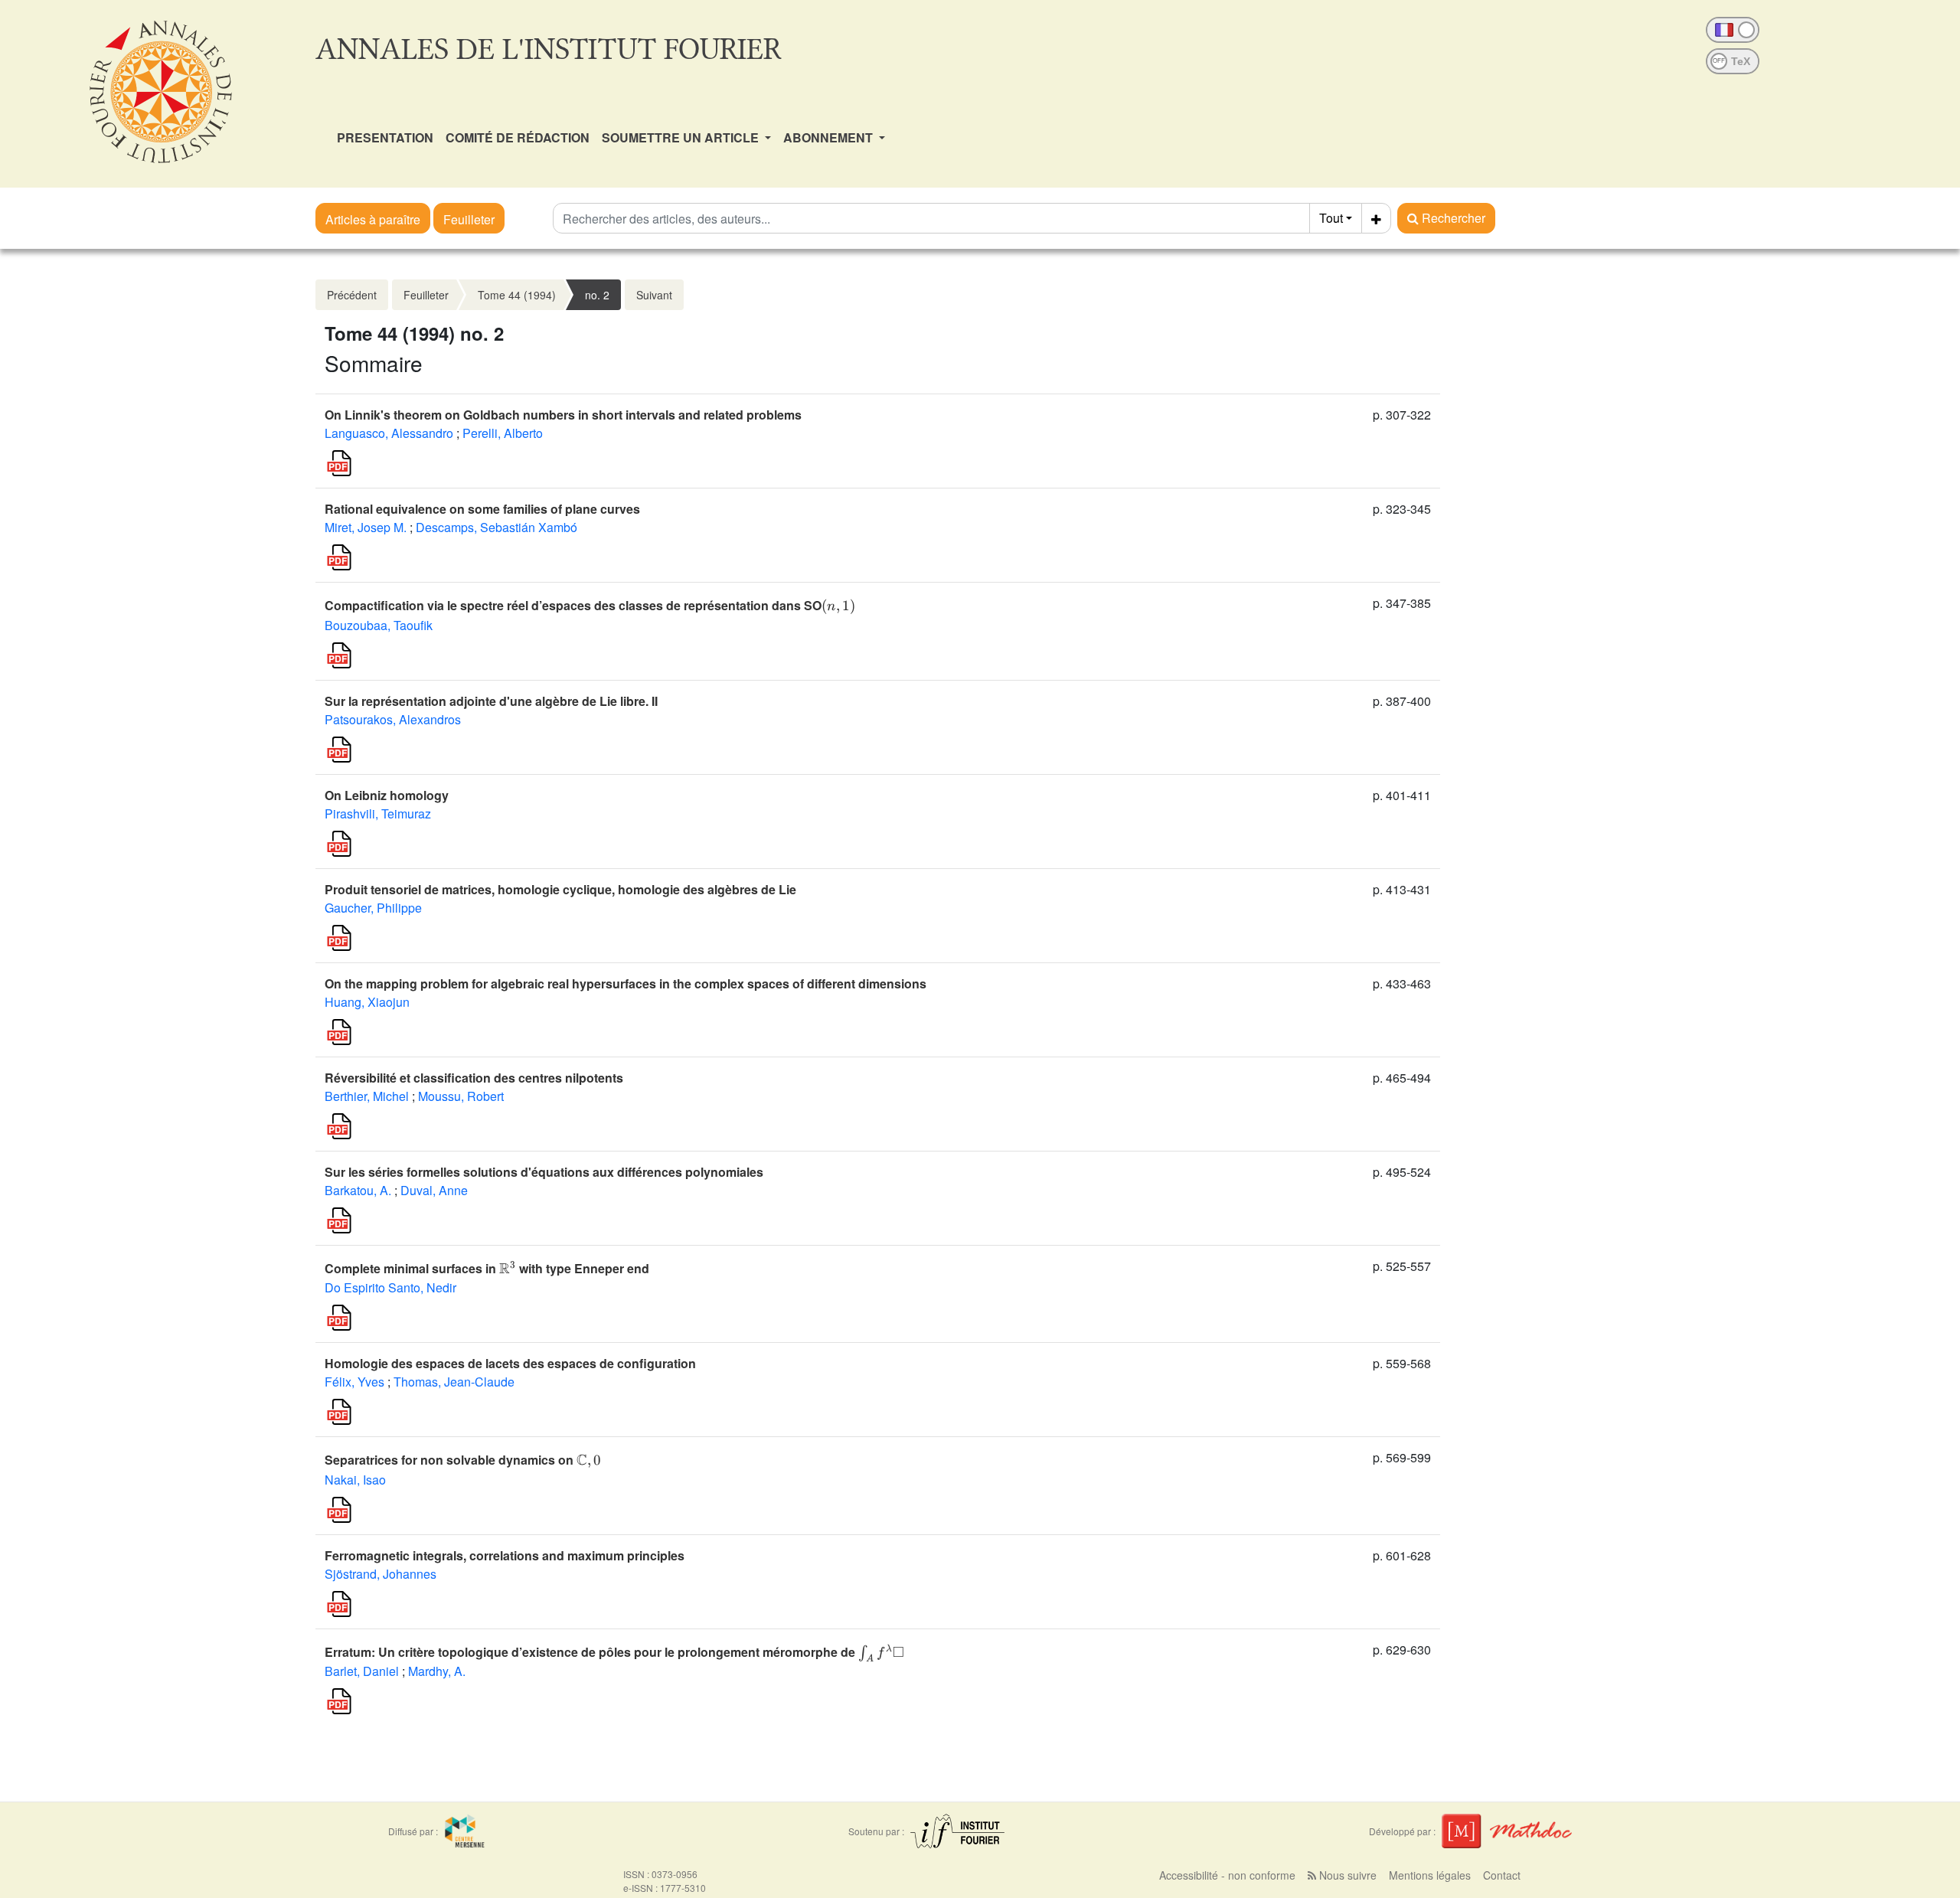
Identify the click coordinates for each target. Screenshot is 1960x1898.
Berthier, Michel (367, 1096)
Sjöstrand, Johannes (381, 1574)
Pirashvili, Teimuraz (378, 813)
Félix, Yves (354, 1382)
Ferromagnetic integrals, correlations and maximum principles (505, 1555)
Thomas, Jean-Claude (454, 1382)
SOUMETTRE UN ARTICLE (682, 137)
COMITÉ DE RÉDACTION (518, 137)
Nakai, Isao (355, 1480)
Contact (1502, 1875)
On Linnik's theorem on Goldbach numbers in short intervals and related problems (563, 415)
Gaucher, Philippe (373, 908)
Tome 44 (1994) (517, 295)
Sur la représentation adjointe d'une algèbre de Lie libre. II (491, 701)
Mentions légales (1430, 1875)
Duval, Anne (434, 1190)
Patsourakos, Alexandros (393, 719)
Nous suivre (1346, 1875)
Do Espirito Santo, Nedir (390, 1287)
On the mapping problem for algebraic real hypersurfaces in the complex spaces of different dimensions (626, 983)
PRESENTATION (385, 137)
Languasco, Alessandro (389, 433)
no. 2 (597, 295)
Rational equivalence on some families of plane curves (482, 509)
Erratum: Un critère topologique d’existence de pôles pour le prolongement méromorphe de (614, 1652)
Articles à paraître (373, 219)
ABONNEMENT (830, 137)
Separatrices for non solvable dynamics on (462, 1460)
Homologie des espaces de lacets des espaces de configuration (510, 1363)
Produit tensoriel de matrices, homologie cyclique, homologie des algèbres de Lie (560, 889)
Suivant (654, 295)
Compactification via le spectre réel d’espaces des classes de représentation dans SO (590, 605)
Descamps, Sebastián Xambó (497, 527)
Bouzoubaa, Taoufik (379, 625)
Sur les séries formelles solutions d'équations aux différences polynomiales (544, 1172)
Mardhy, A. (437, 1671)
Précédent (352, 295)
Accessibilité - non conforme (1227, 1875)
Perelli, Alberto (503, 433)
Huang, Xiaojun (367, 1002)
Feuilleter (469, 219)
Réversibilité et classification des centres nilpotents (474, 1078)
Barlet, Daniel (362, 1671)
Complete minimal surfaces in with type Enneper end (487, 1268)
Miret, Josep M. (366, 527)
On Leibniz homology (387, 795)
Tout (1331, 218)
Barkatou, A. (358, 1190)
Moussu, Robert (461, 1096)
